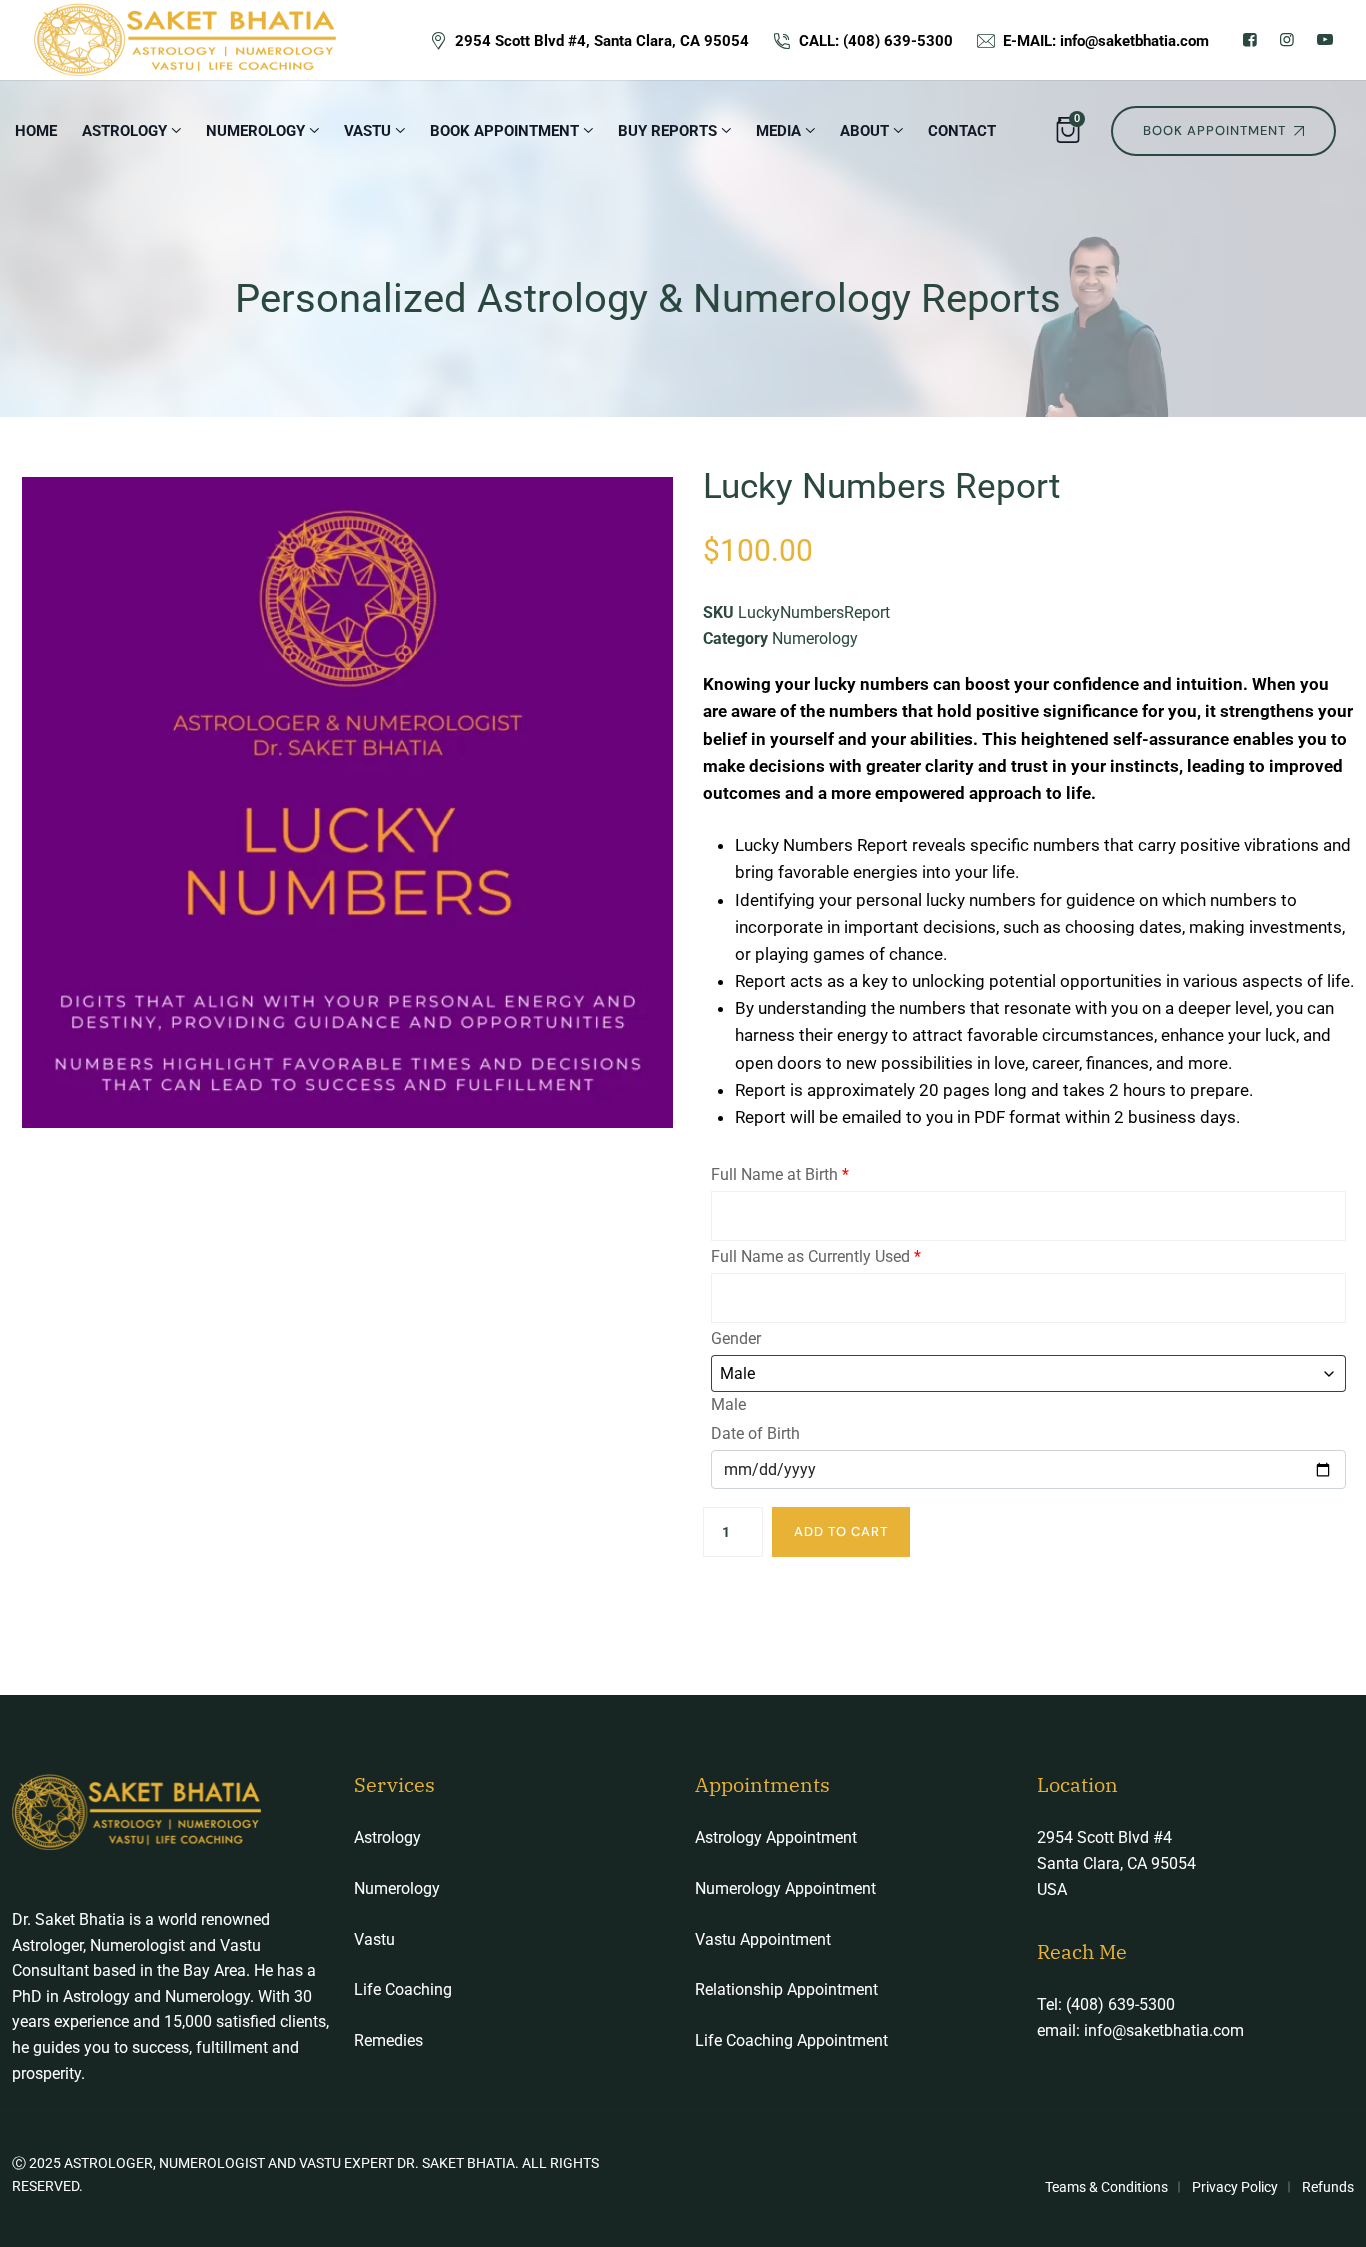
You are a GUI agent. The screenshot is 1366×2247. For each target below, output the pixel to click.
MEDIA (778, 131)
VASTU (367, 131)
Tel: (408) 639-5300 (1106, 2004)
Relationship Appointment (786, 1989)
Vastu (374, 1939)
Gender (736, 1338)
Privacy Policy (1235, 2187)
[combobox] (728, 1404)
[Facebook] (1250, 39)
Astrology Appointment (776, 1837)
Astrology (124, 131)
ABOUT (864, 131)
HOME (36, 131)
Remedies (388, 2040)
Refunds (1328, 2187)
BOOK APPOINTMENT (504, 131)
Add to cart (841, 1531)
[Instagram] (1287, 39)
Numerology (815, 638)
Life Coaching (403, 1989)
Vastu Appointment (763, 1939)
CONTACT (962, 131)
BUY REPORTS (667, 131)
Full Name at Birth (780, 1174)
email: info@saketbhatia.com (1140, 2030)
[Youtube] (1325, 39)
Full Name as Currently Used (816, 1256)
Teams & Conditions (1106, 2187)
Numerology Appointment (785, 1888)
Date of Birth (755, 1433)
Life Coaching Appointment (791, 2040)
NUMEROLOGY (255, 131)
